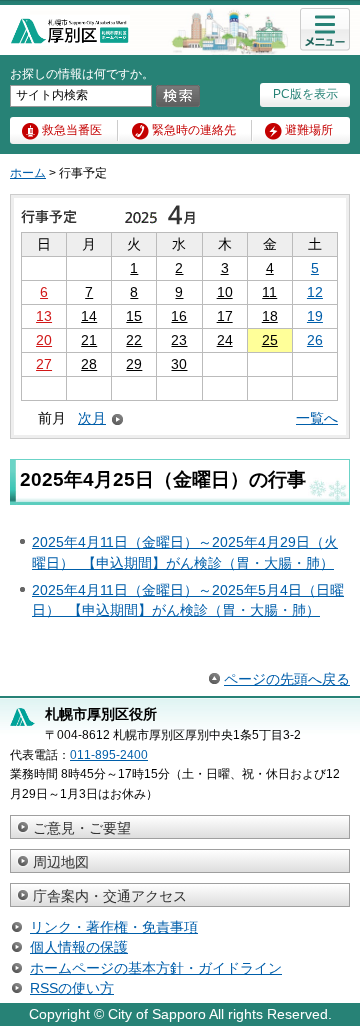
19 (315, 316)
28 (89, 364)
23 (179, 340)
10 (225, 292)
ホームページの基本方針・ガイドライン (156, 968)
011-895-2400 (109, 755)
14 (89, 316)
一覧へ (317, 418)
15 (134, 316)
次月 (92, 418)
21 (89, 340)
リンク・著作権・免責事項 (114, 927)
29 (134, 364)
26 (315, 340)
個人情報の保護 (79, 947)
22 (134, 340)
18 (270, 316)
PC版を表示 (305, 94)
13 (44, 316)
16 (179, 316)
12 (315, 292)
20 (44, 340)
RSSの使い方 (72, 988)
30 (179, 364)
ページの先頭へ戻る (287, 679)
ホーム (28, 173)
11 (269, 292)
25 (270, 340)
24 (225, 340)
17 (225, 316)
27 (44, 364)
